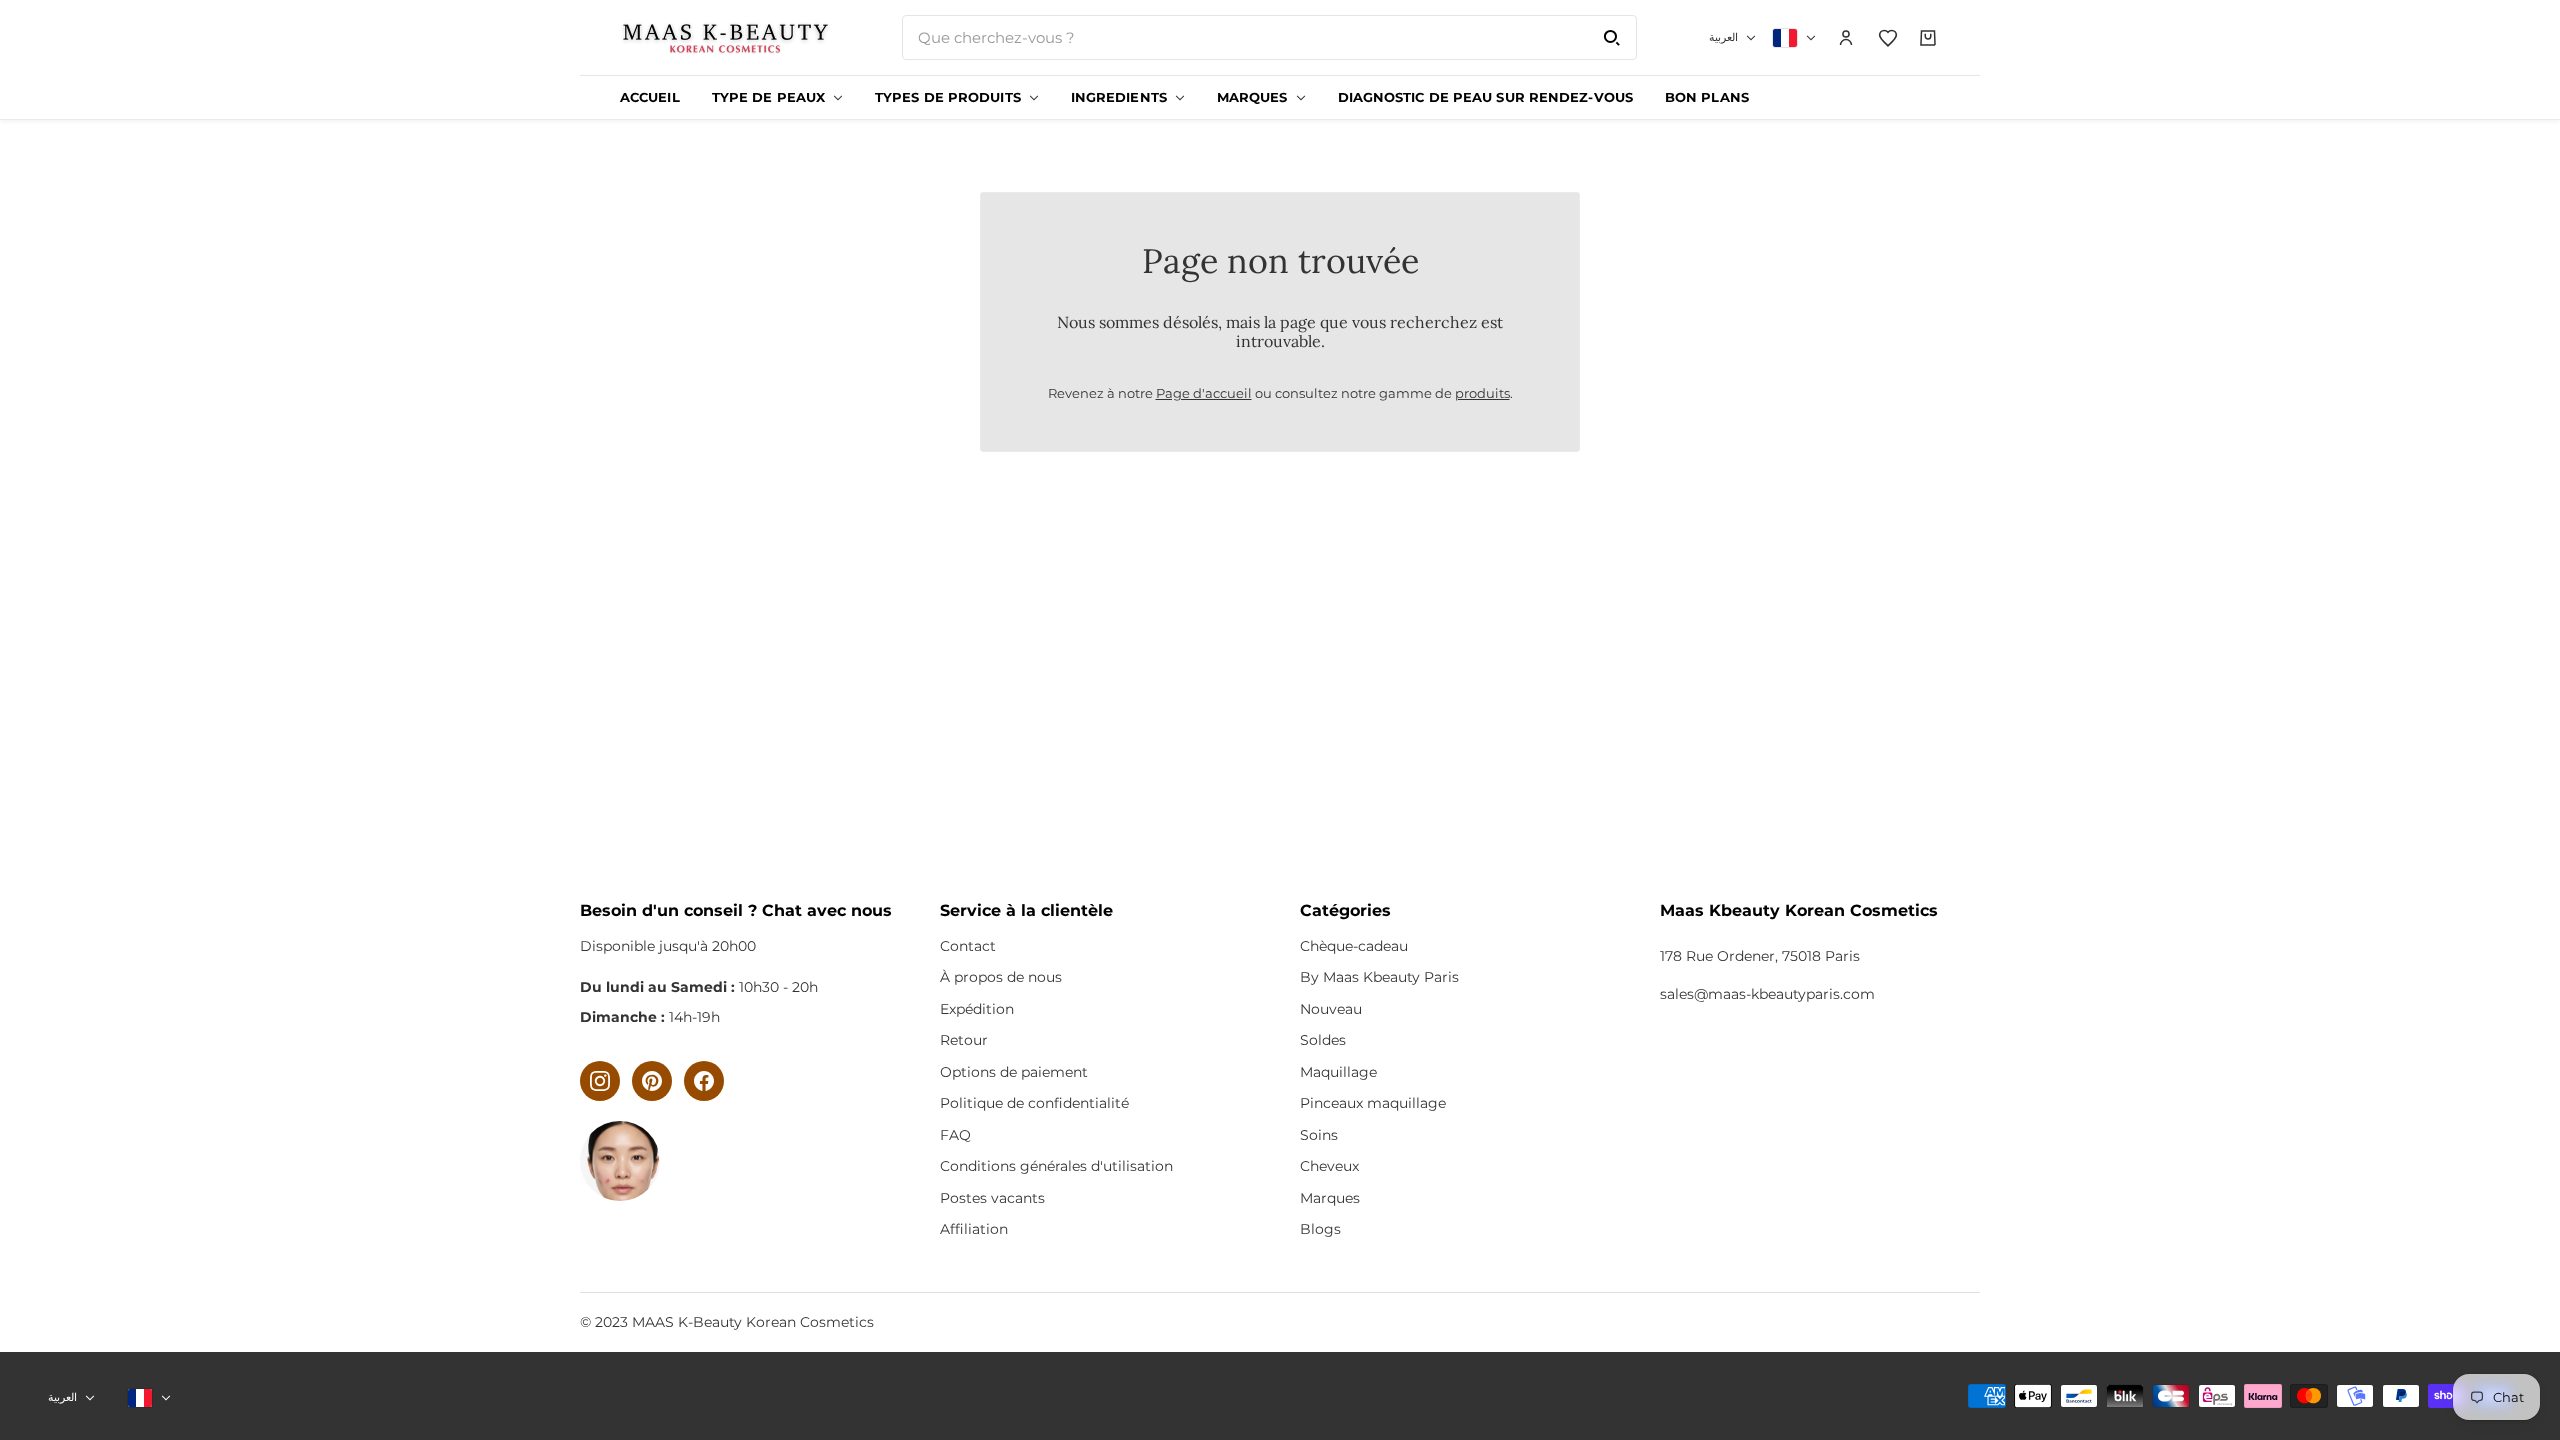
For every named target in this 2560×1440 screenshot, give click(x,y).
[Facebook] (704, 1081)
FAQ (955, 1135)
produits (1482, 393)
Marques (1330, 1198)
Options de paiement (1014, 1072)
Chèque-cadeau (1354, 946)
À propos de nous (1001, 977)
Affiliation (974, 1229)
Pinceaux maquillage (1373, 1103)
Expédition (977, 1009)
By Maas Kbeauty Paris (1379, 977)
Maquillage (1338, 1072)
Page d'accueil (1204, 393)
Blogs (1320, 1229)
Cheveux (1329, 1166)
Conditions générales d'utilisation (1056, 1166)
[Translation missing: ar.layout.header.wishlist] (1888, 38)
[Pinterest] (652, 1081)
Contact (968, 946)
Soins (1319, 1135)
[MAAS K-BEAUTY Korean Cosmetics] (725, 37)
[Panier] (1929, 38)
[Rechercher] (1612, 38)
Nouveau (1331, 1009)
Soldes (1323, 1040)
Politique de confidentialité (1034, 1103)
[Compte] (1847, 38)
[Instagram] (600, 1081)
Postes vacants (992, 1198)
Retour (964, 1040)
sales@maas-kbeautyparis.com (1767, 994)
